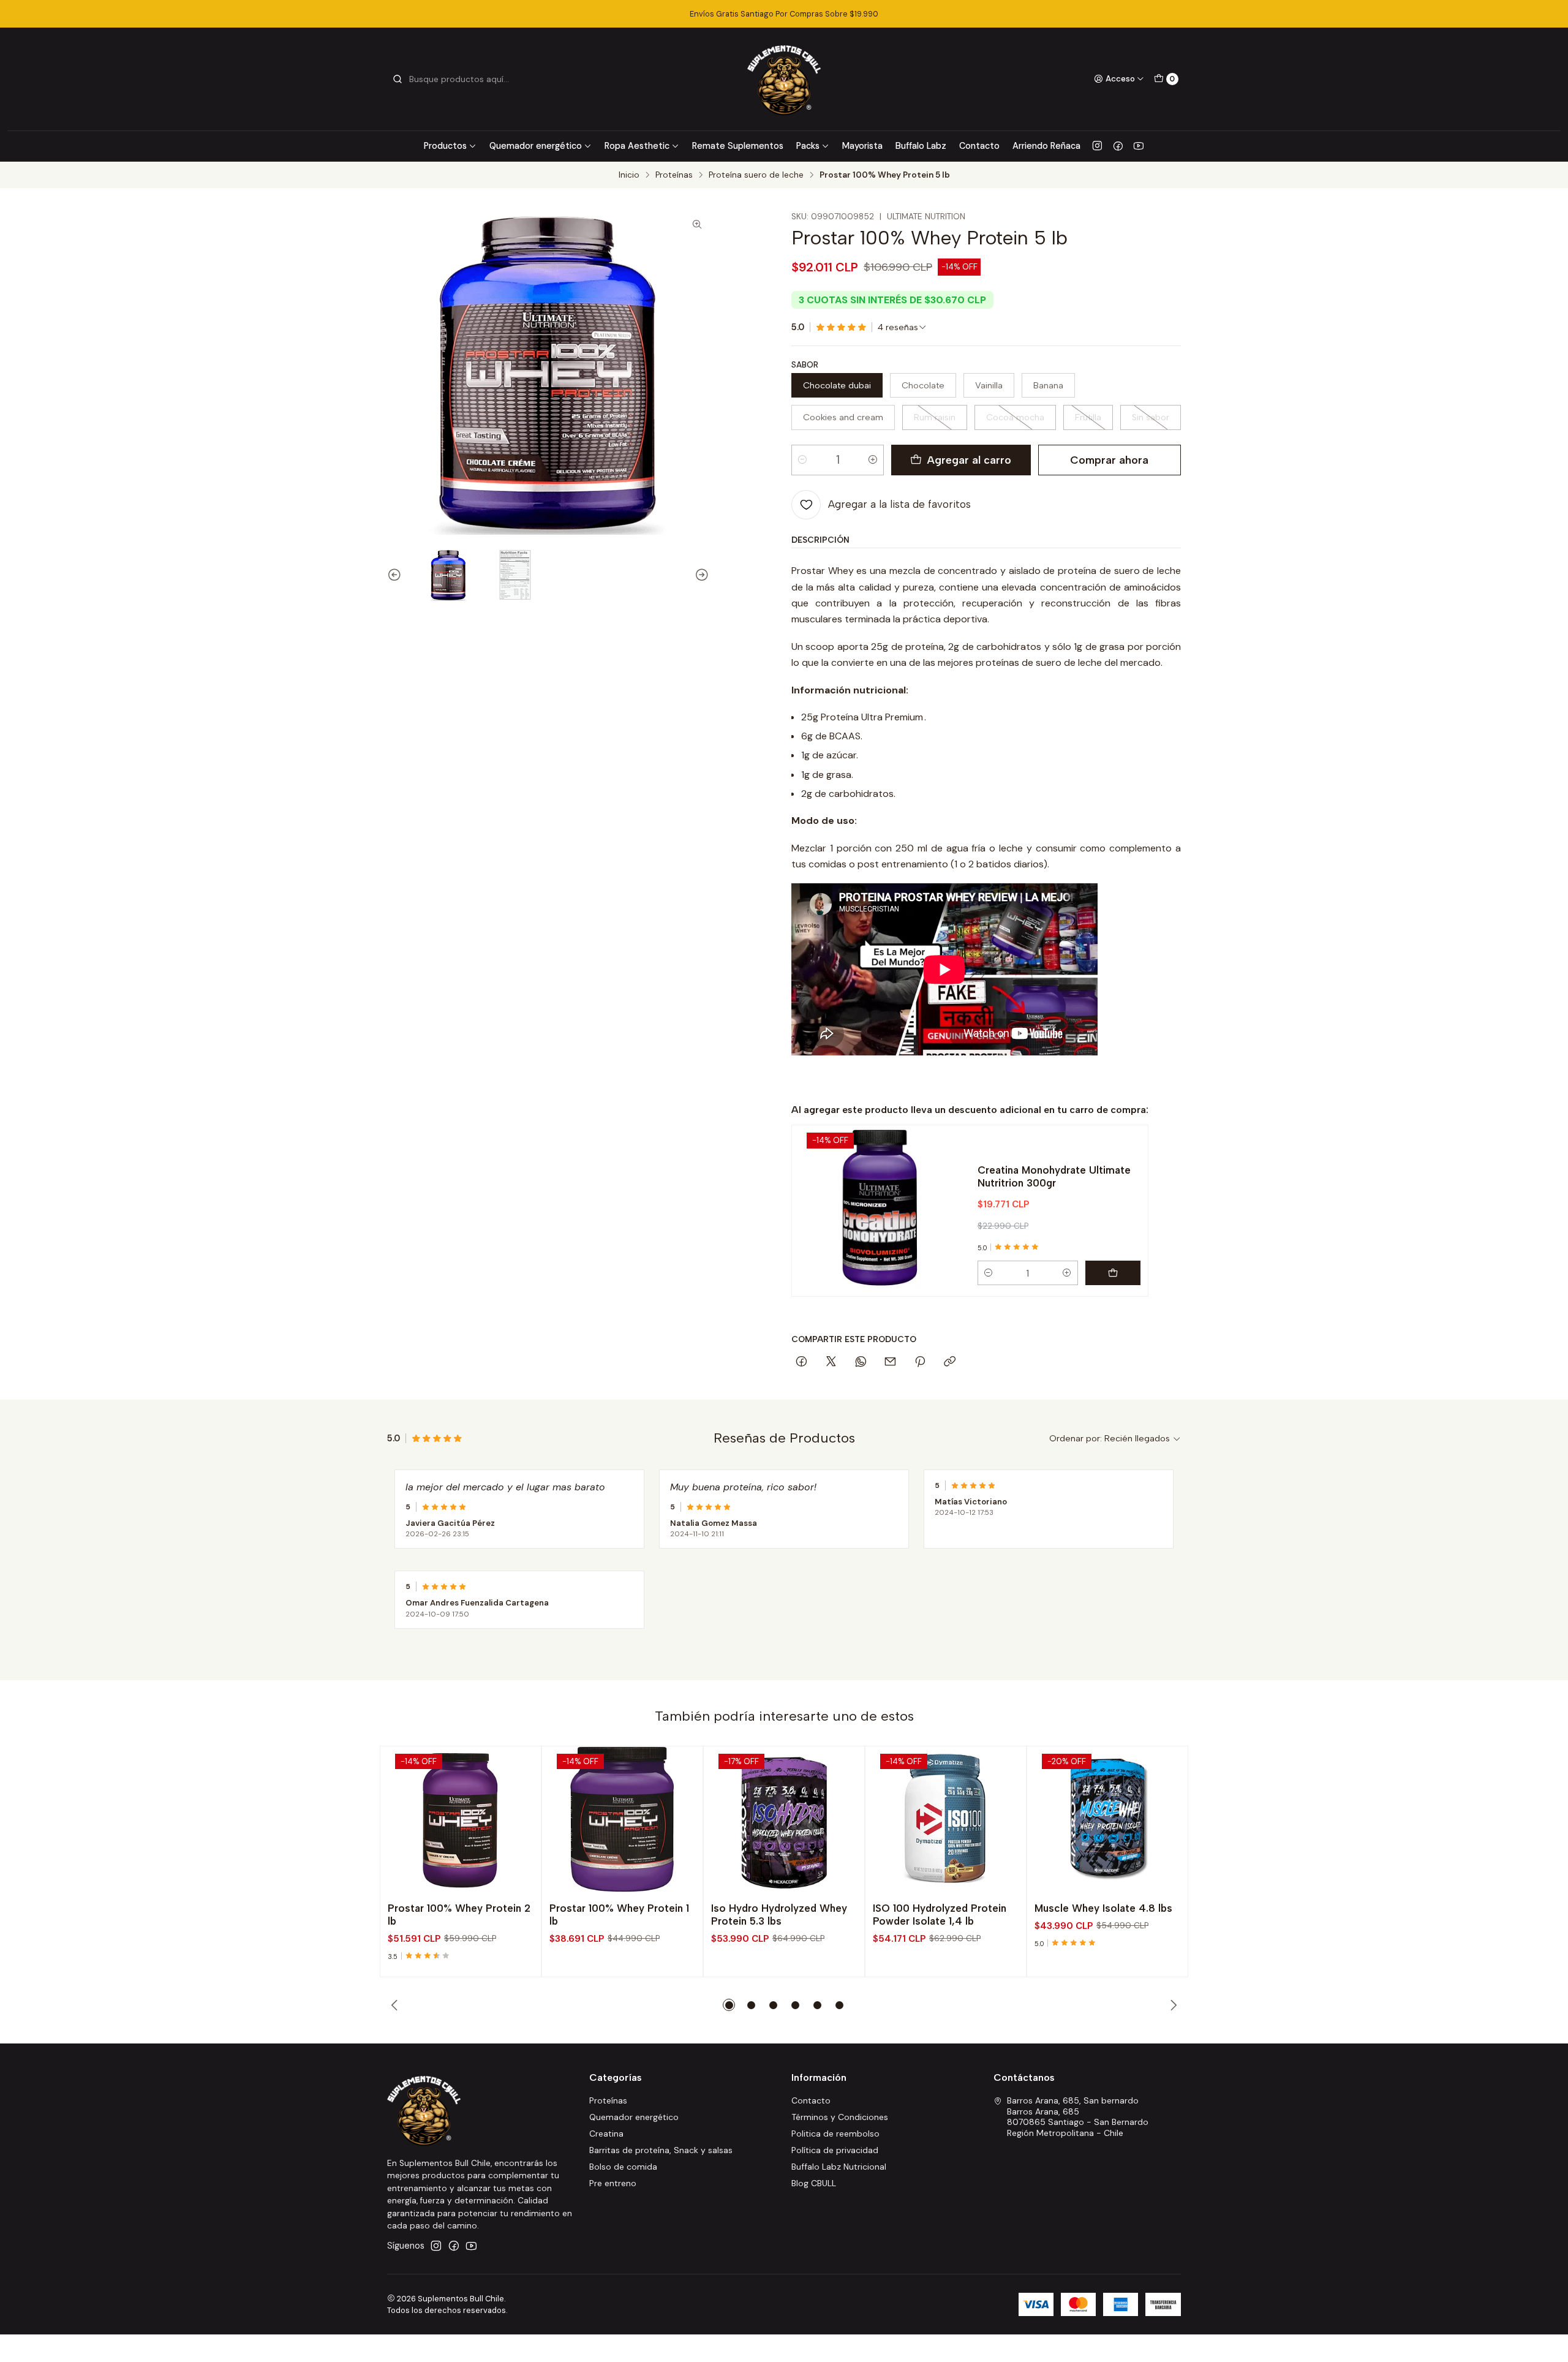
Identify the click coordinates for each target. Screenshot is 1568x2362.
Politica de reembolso (835, 2134)
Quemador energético (536, 146)
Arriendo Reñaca (1046, 146)
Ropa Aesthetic (637, 146)
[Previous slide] (396, 575)
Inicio (629, 175)
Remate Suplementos (738, 146)
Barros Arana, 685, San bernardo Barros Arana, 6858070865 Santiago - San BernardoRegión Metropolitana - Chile (1078, 2117)
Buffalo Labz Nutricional (839, 2167)
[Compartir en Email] (890, 1362)
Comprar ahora (1109, 460)
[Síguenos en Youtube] (1139, 146)
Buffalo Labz (921, 146)
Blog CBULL (814, 2183)
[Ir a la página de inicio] (784, 79)
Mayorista (862, 146)
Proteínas (674, 175)
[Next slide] (700, 575)
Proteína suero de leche (756, 175)
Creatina (606, 2134)
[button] (729, 2005)
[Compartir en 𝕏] (831, 1362)
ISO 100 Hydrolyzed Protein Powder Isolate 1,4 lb (940, 1915)
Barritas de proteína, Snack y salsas (661, 2150)
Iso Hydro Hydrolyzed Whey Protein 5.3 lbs (779, 1915)
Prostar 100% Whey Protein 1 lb (619, 1915)
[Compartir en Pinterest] (920, 1362)
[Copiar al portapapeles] (950, 1362)
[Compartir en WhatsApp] (861, 1362)
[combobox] (454, 79)
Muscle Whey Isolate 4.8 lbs (1103, 1908)
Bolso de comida (623, 2167)
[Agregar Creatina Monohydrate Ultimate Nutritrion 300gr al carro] (1113, 1273)
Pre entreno (613, 2183)
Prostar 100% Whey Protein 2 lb (459, 1915)
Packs (808, 146)
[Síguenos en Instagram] (1097, 146)
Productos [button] (445, 146)
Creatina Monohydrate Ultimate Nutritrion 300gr (1054, 1176)
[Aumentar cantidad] (873, 460)
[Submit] (398, 79)
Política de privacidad (835, 2150)
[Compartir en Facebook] (801, 1362)
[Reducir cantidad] (802, 460)
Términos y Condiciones (840, 2117)
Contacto (979, 146)
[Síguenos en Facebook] (1118, 146)
